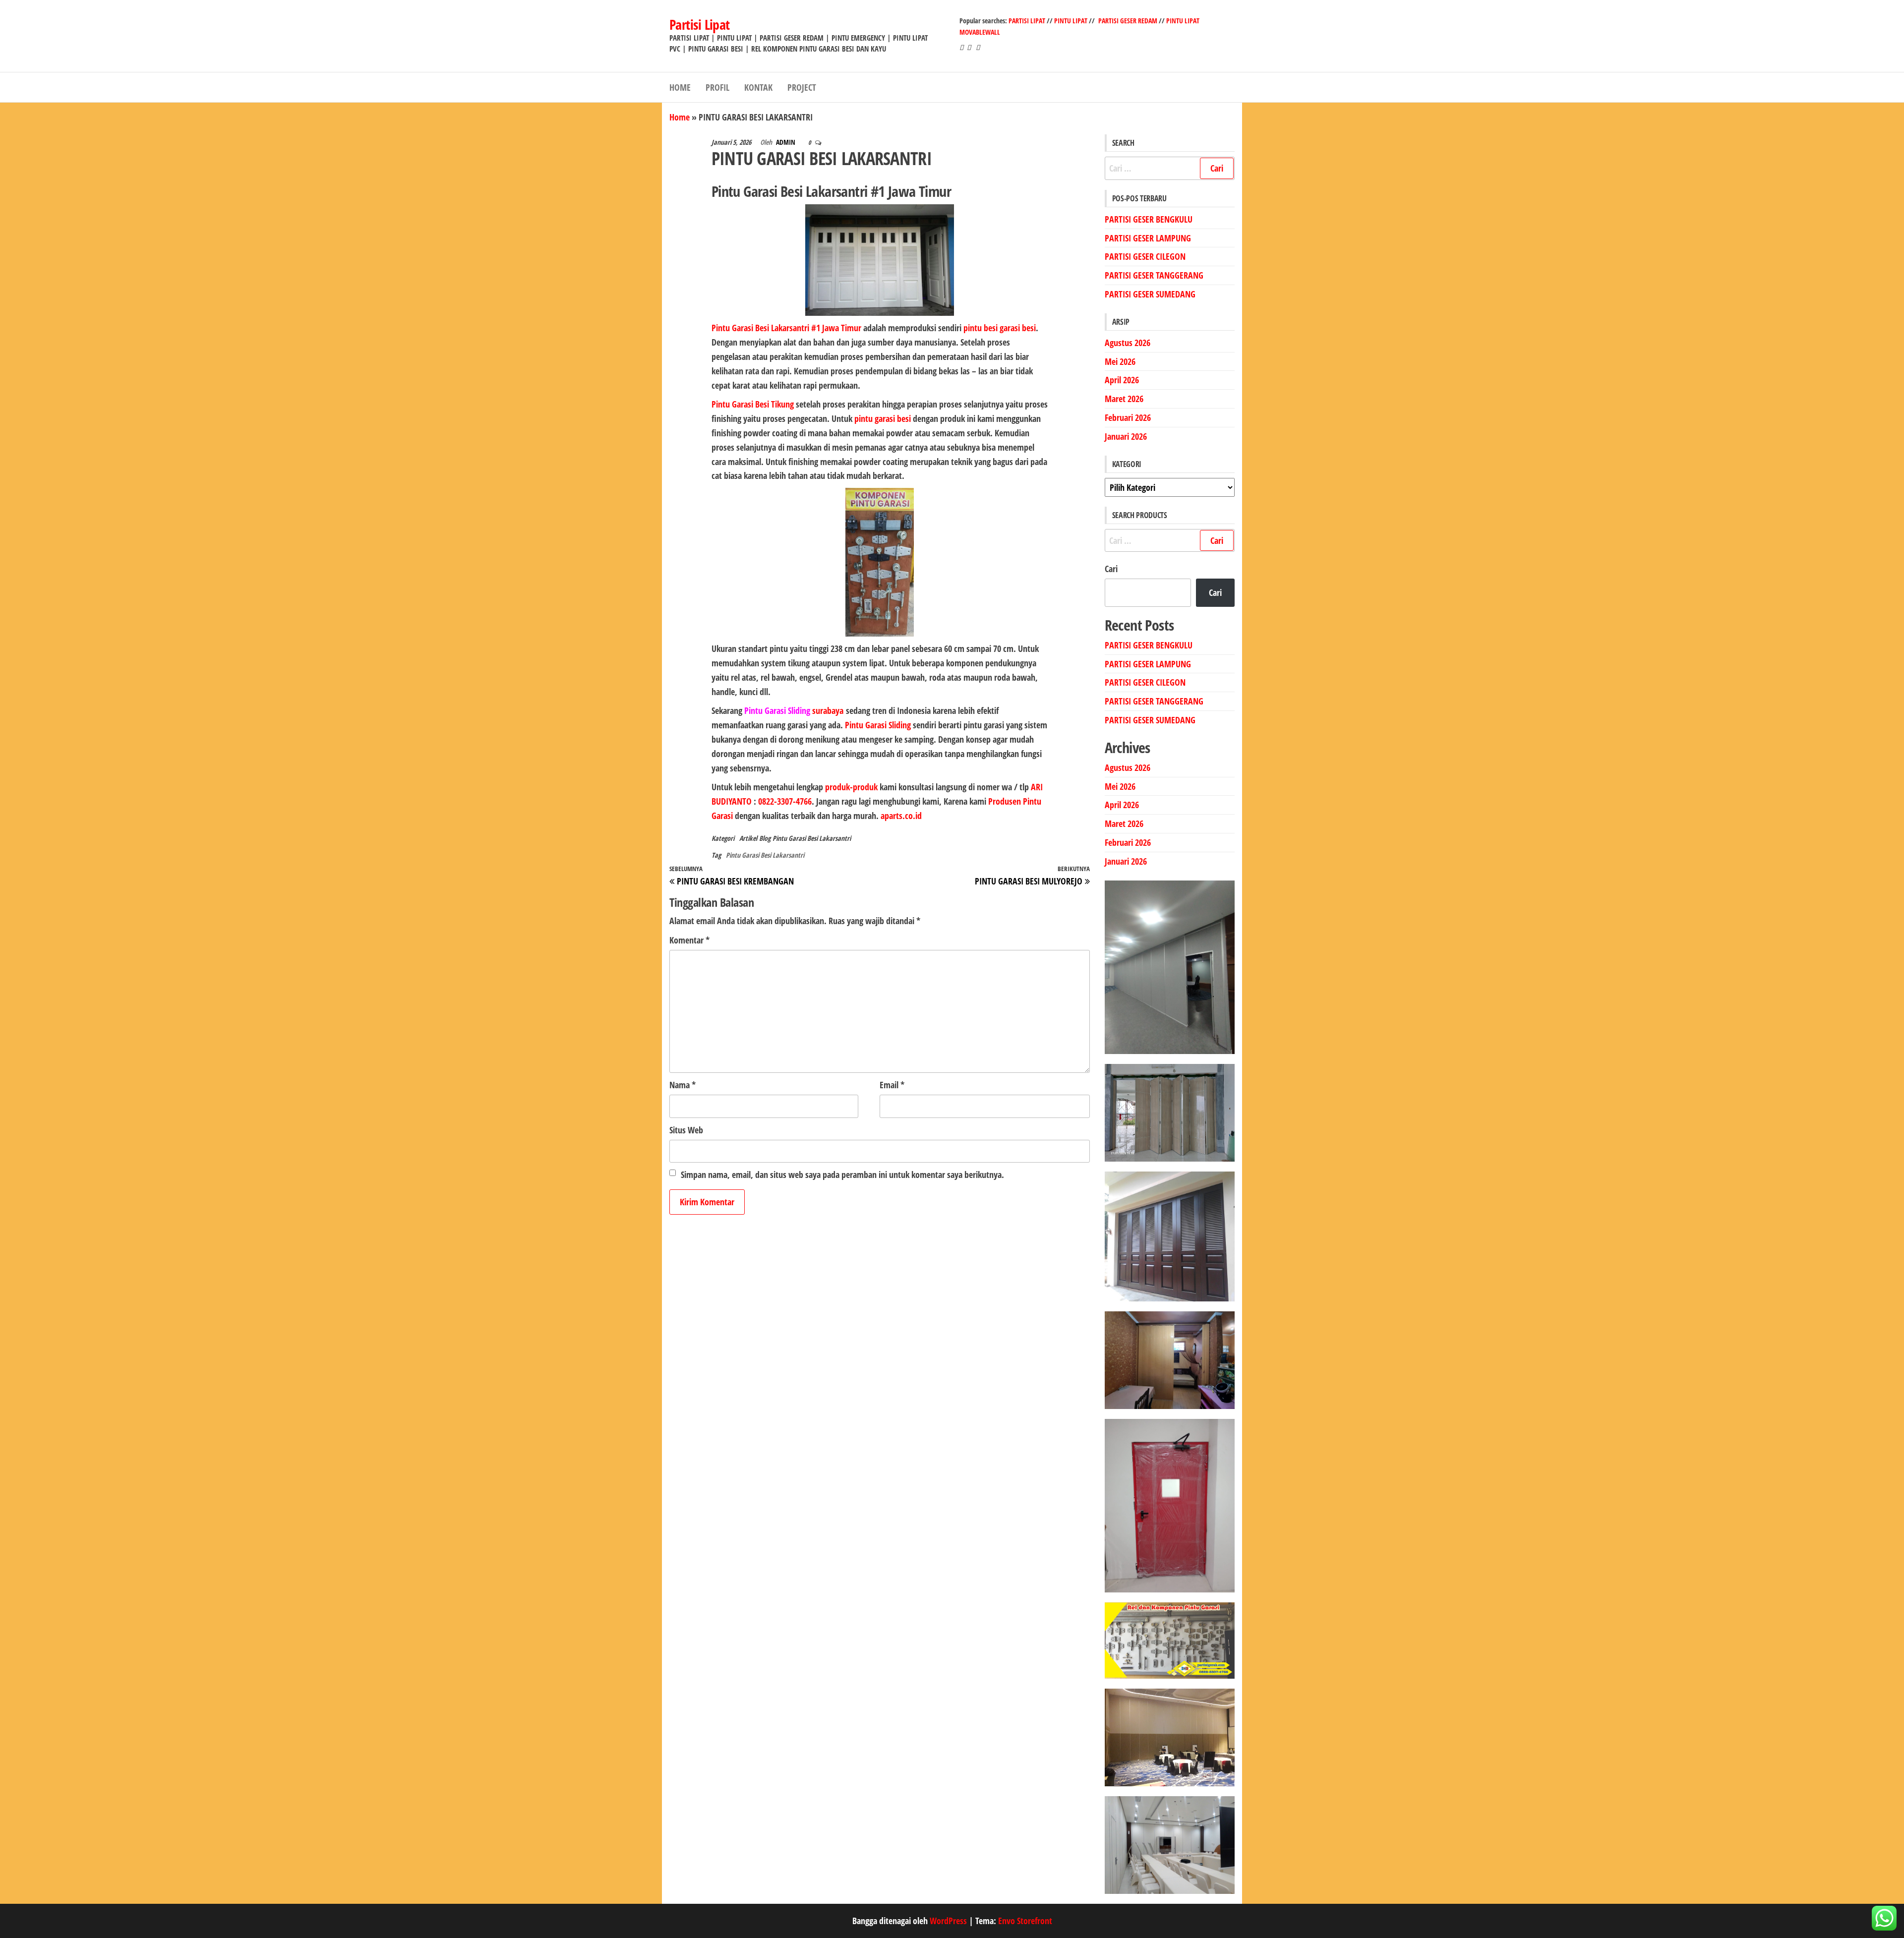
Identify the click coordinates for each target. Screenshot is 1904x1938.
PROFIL (717, 87)
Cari (1111, 569)
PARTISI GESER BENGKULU (1149, 219)
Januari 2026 (1126, 436)
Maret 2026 (1124, 399)
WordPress (948, 1921)
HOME (680, 87)
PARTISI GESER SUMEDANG (1150, 294)
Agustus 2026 (1128, 343)
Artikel (748, 838)
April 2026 (1122, 380)
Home (680, 117)
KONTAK (758, 87)
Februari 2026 (1128, 417)
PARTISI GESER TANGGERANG (1154, 275)
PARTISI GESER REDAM (1128, 21)
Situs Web (686, 1130)
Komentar (689, 940)
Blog (765, 838)
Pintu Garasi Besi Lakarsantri (812, 838)
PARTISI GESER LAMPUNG (1148, 238)
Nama (683, 1085)
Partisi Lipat (700, 24)
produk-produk (851, 787)
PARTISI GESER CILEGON (1145, 256)
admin (786, 142)
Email (892, 1085)
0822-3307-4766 (785, 801)
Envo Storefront (1025, 1921)
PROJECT (802, 87)
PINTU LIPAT (1071, 21)
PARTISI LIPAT (1028, 21)
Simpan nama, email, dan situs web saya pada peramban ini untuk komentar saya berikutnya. (842, 1175)
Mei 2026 (1120, 361)
